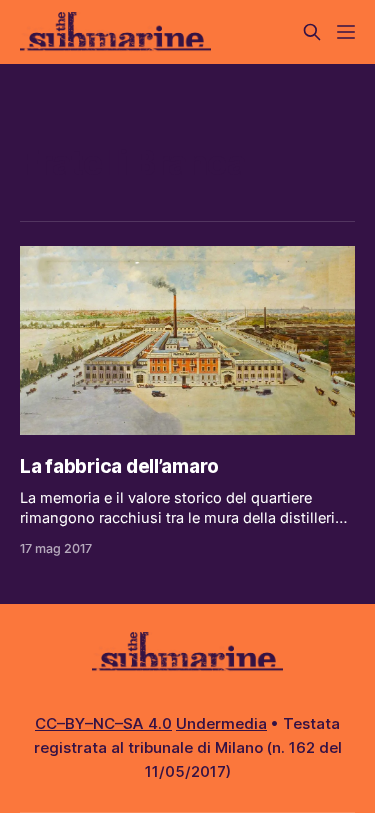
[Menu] (346, 32)
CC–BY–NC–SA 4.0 (103, 723)
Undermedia (221, 723)
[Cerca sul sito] (312, 32)
